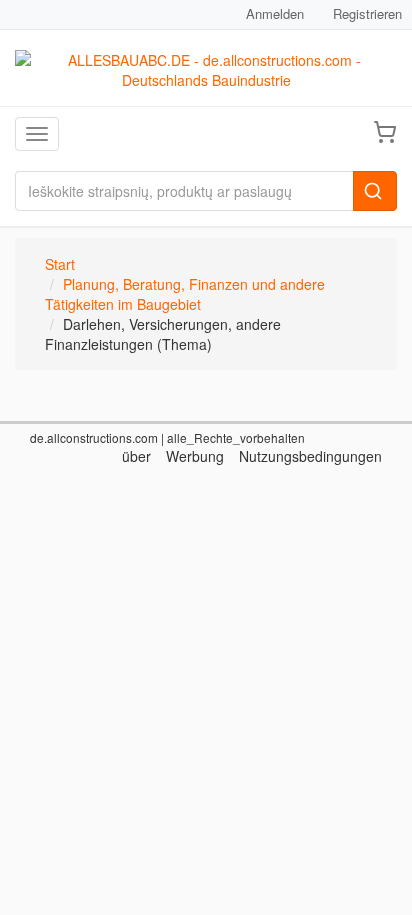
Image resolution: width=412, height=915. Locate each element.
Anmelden (275, 13)
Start (60, 264)
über (136, 456)
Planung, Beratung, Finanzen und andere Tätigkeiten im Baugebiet (185, 294)
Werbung (195, 456)
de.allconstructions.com (94, 437)
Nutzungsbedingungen (310, 456)
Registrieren (367, 13)
